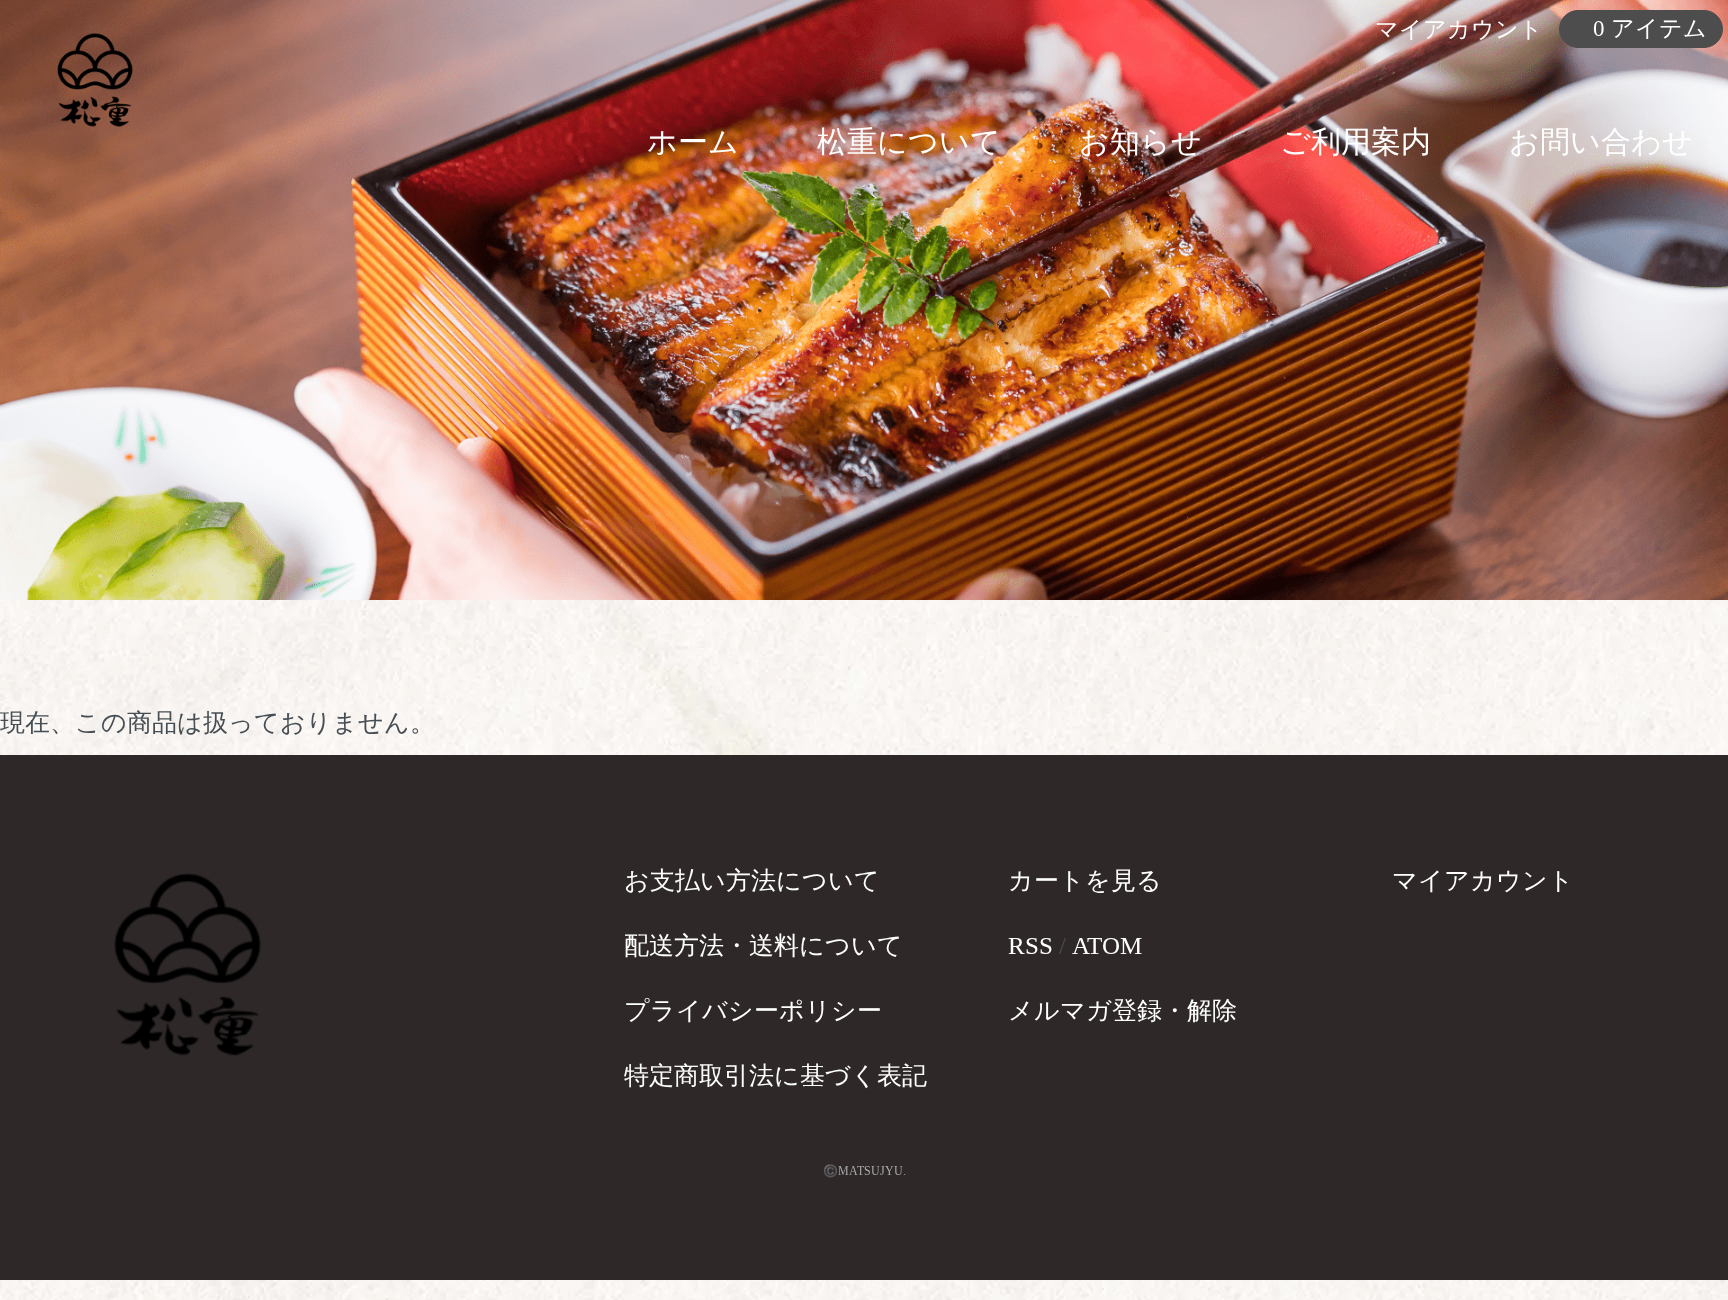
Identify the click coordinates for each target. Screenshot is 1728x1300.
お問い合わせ (1601, 141)
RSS (1030, 945)
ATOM (1107, 945)
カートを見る (1085, 880)
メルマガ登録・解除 (1122, 1010)
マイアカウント (1483, 880)
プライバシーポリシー (753, 1010)
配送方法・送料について (763, 945)
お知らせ (1140, 141)
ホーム (693, 141)
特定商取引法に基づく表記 (775, 1075)
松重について (909, 141)
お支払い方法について (752, 880)
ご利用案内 (1355, 141)
